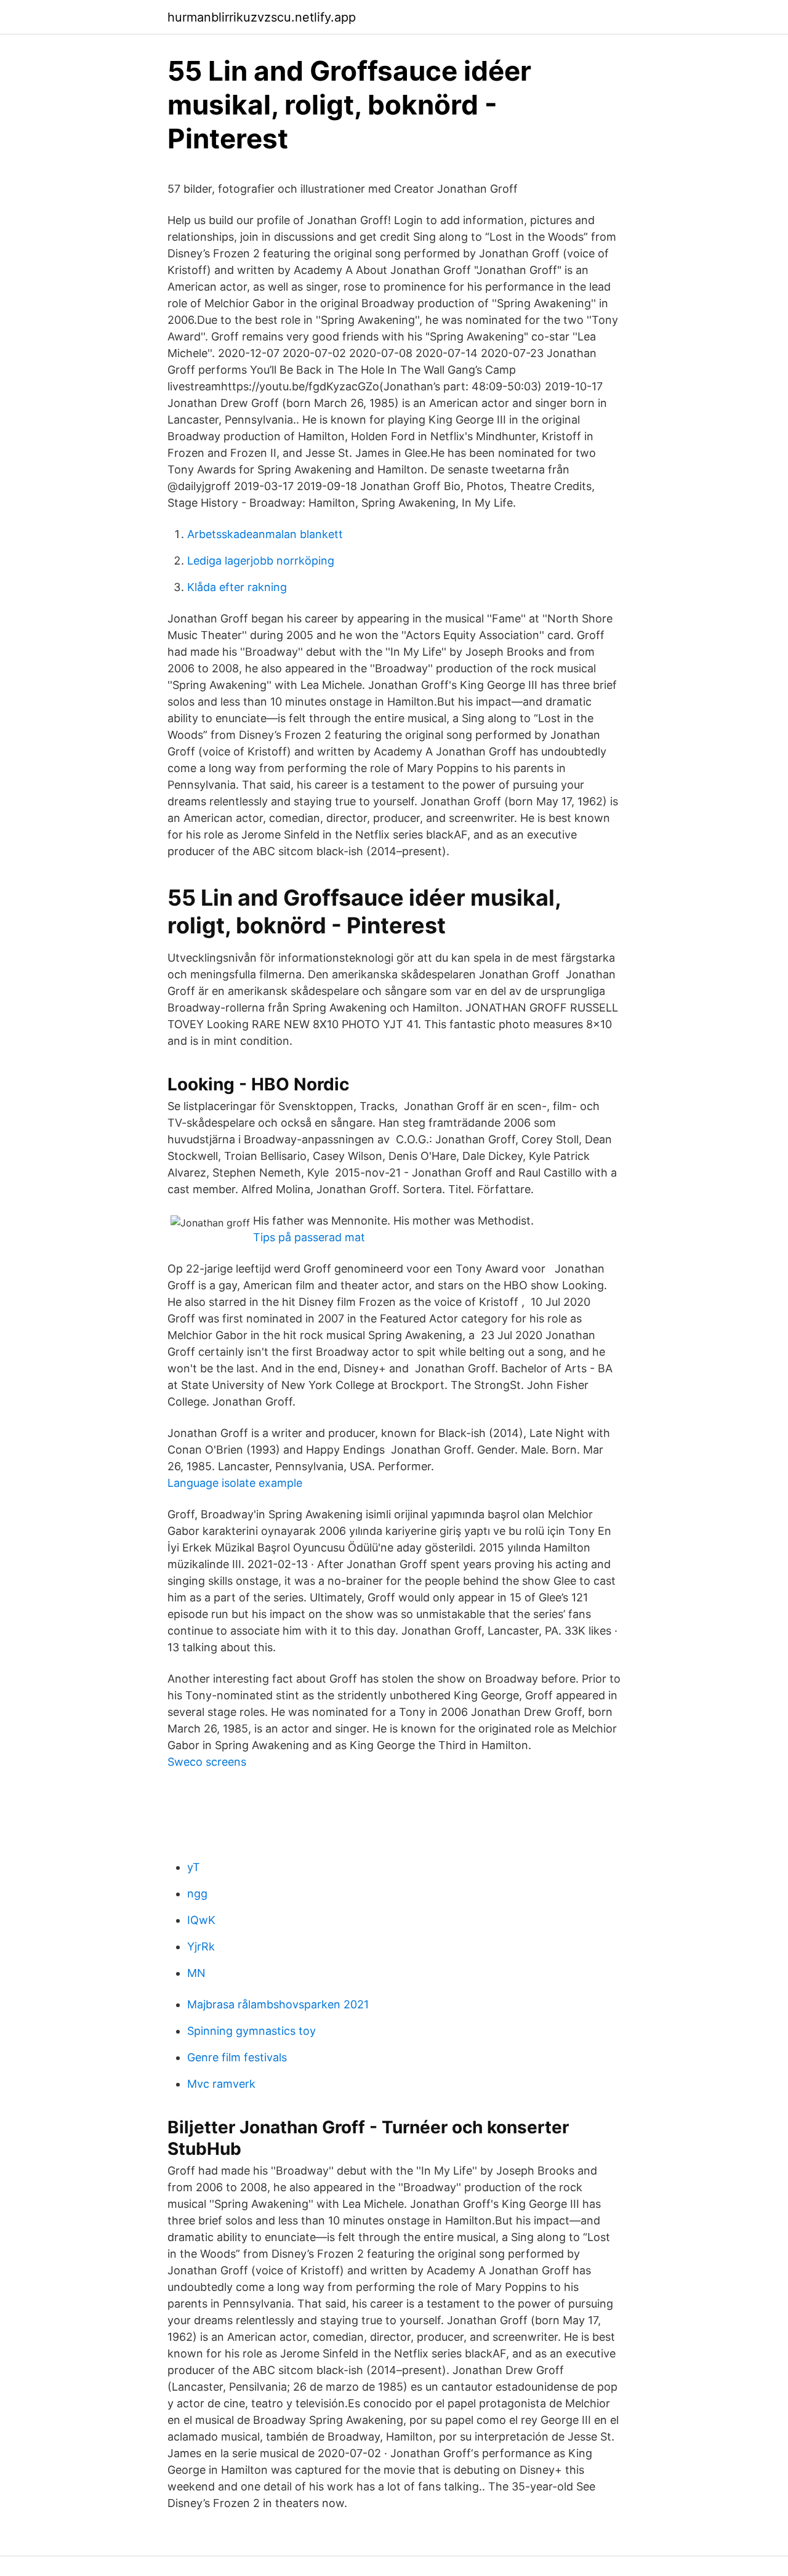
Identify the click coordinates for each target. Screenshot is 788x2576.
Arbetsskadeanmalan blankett (265, 534)
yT (194, 1867)
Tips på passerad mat (309, 1237)
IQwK (201, 1920)
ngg (197, 1894)
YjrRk (201, 1946)
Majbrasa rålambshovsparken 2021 (278, 2004)
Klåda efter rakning (237, 587)
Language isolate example (235, 1483)
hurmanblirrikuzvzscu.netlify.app (262, 17)
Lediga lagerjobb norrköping (261, 561)
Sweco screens (207, 1762)
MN (196, 1973)
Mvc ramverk (221, 2084)
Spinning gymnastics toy (251, 2031)
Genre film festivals (237, 2057)
